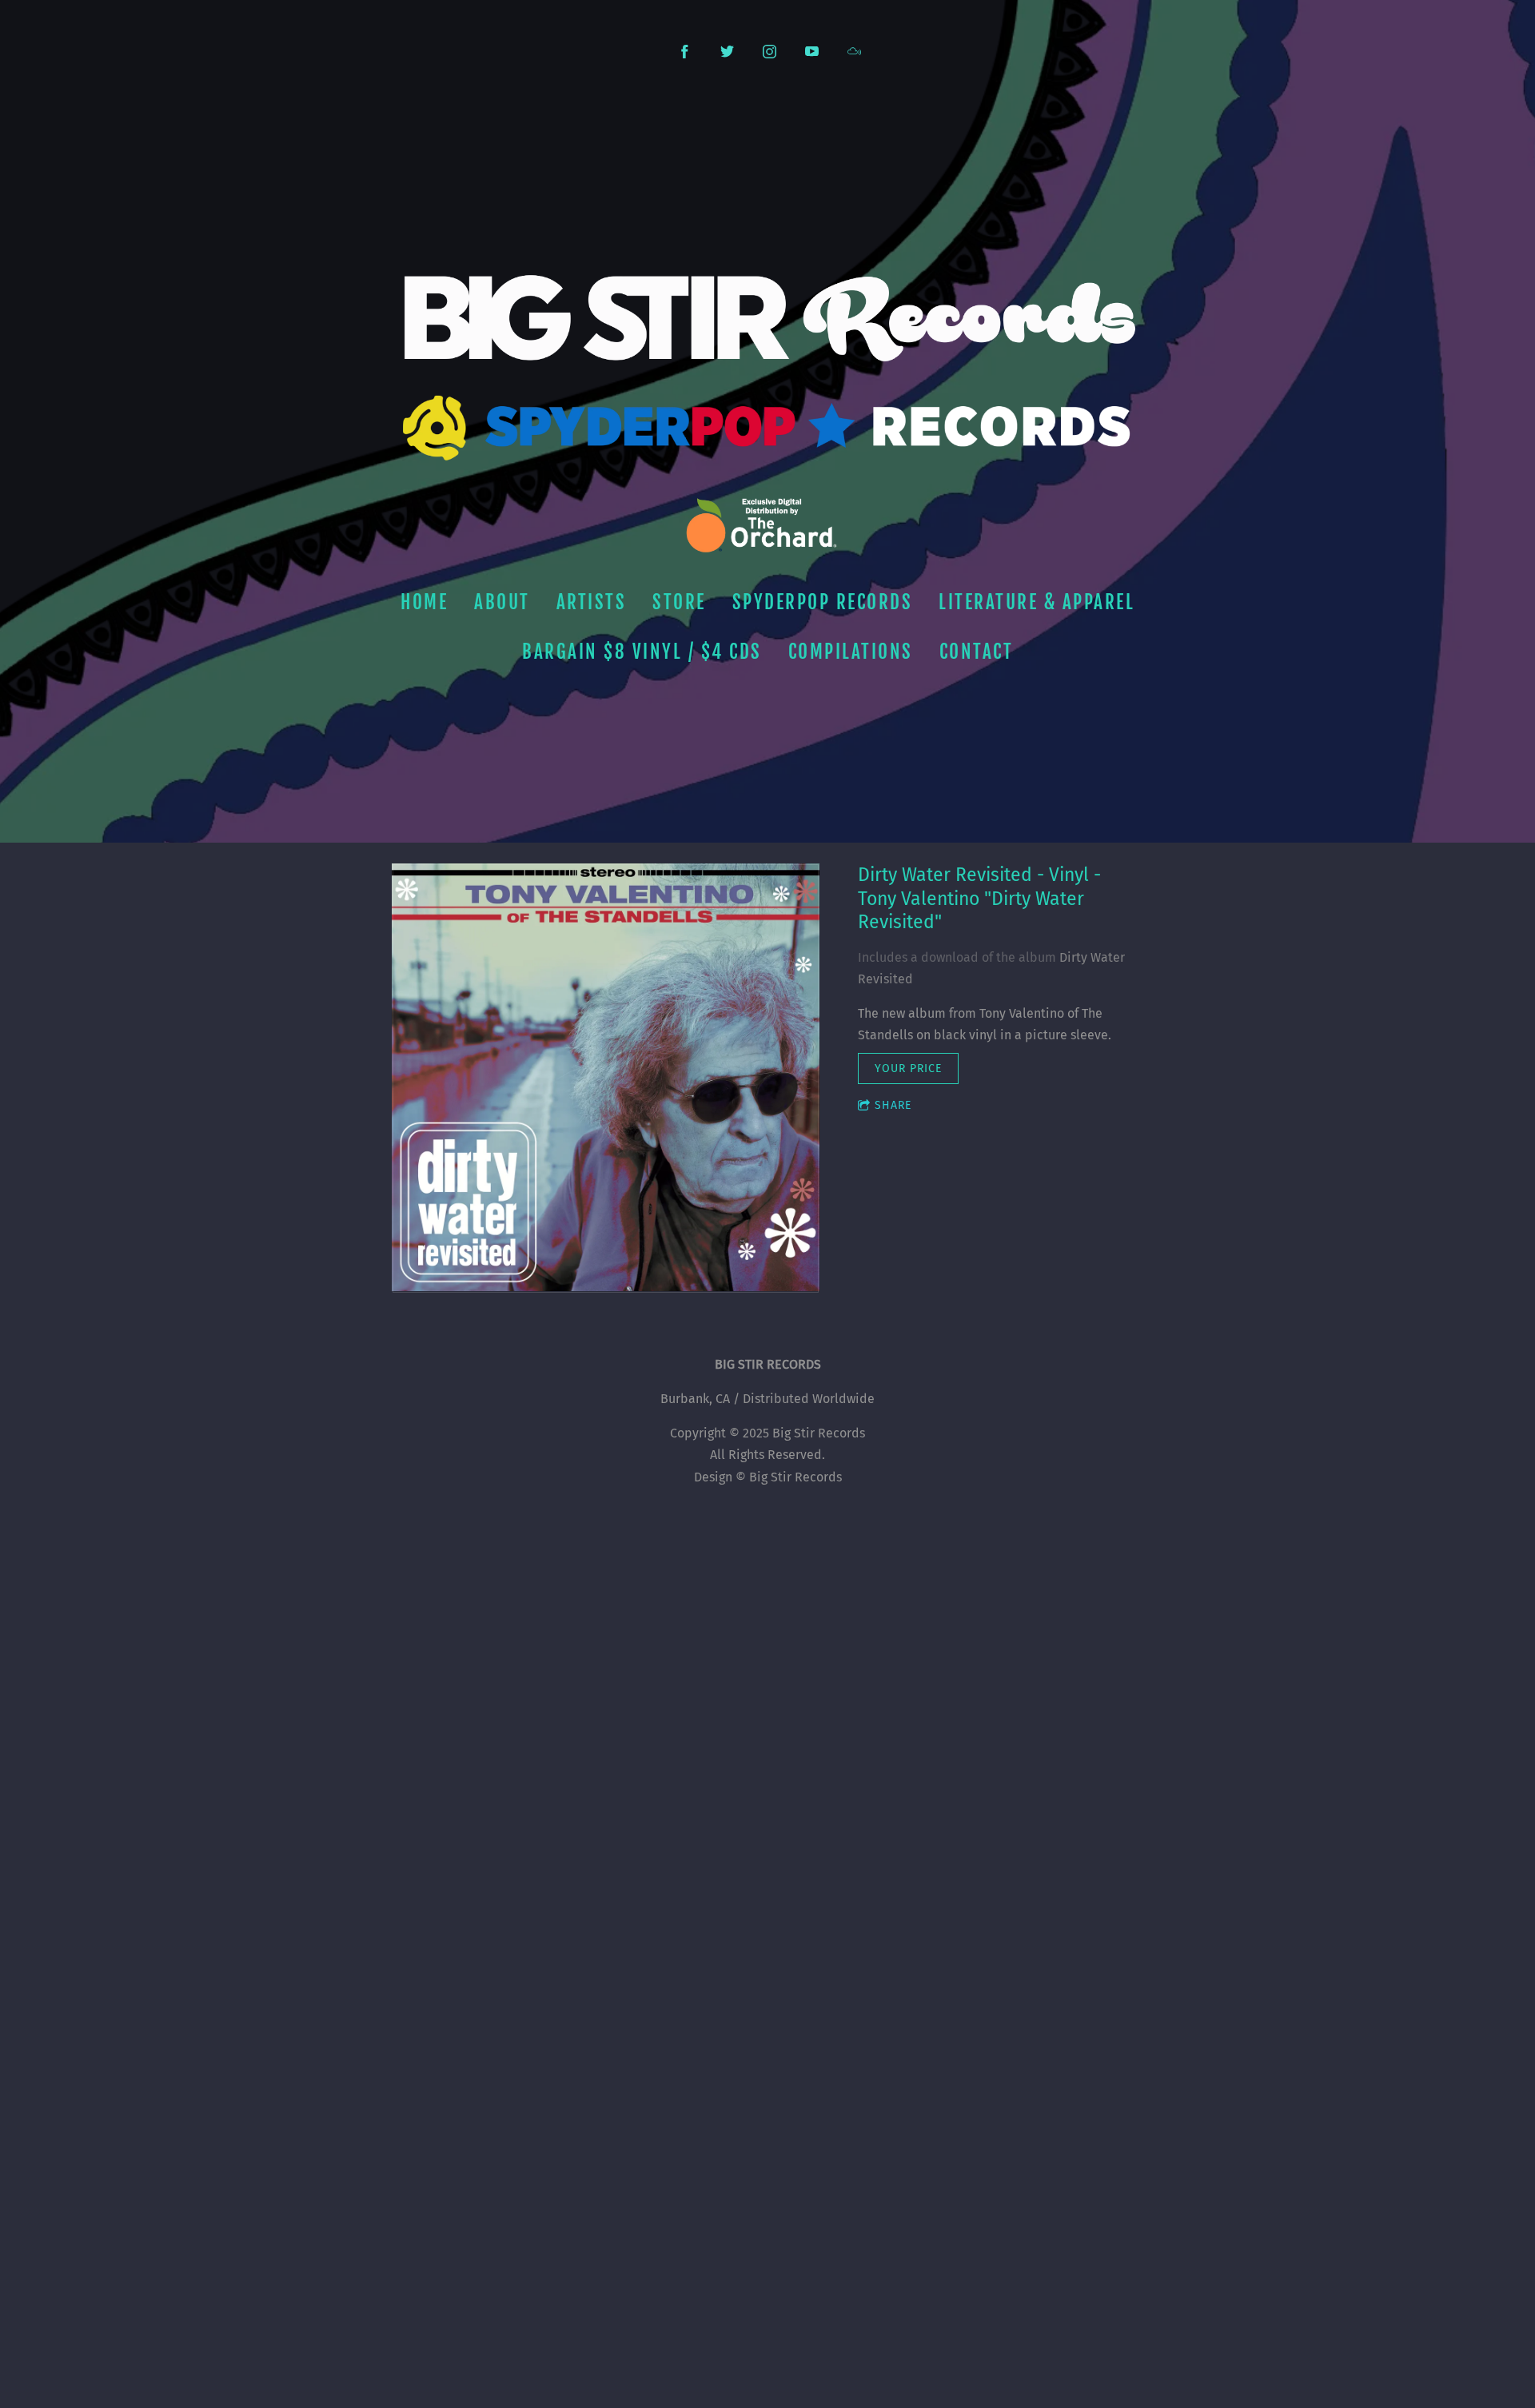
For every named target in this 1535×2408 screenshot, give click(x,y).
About (502, 602)
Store (679, 602)
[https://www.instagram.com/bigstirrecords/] (769, 52)
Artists (592, 602)
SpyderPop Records (823, 602)
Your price (908, 1068)
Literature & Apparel (1037, 602)
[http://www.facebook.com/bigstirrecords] (685, 52)
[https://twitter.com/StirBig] (727, 52)
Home (424, 602)
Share (893, 1105)
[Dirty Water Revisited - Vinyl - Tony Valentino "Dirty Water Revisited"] (606, 1078)
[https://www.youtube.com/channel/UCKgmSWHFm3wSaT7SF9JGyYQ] (812, 52)
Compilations (851, 652)
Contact (977, 652)
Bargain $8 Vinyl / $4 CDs (642, 652)
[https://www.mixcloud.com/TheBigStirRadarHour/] (854, 52)
